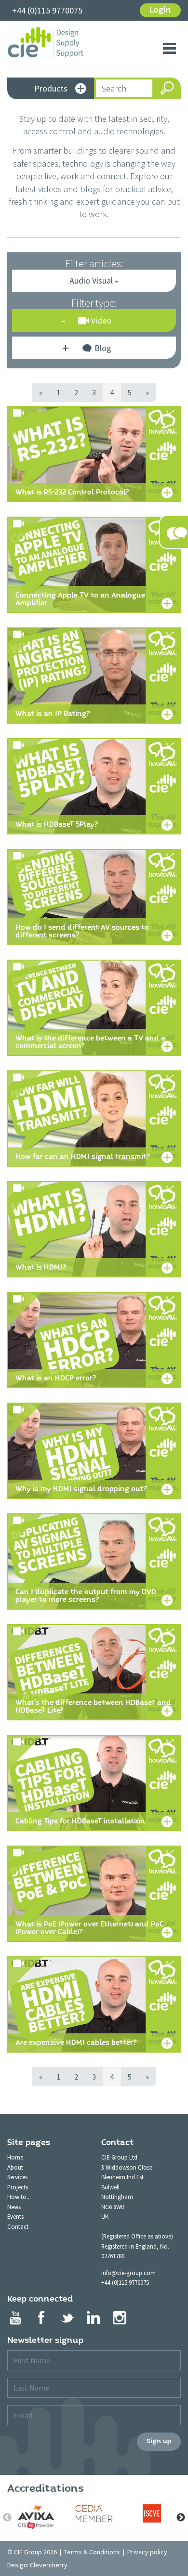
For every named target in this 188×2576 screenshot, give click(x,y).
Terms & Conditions (92, 2552)
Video (101, 320)
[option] (36, 2517)
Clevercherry (49, 2565)
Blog (103, 348)
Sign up (159, 2441)
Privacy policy (147, 2552)
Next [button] (181, 2518)
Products (51, 88)
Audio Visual (92, 280)
